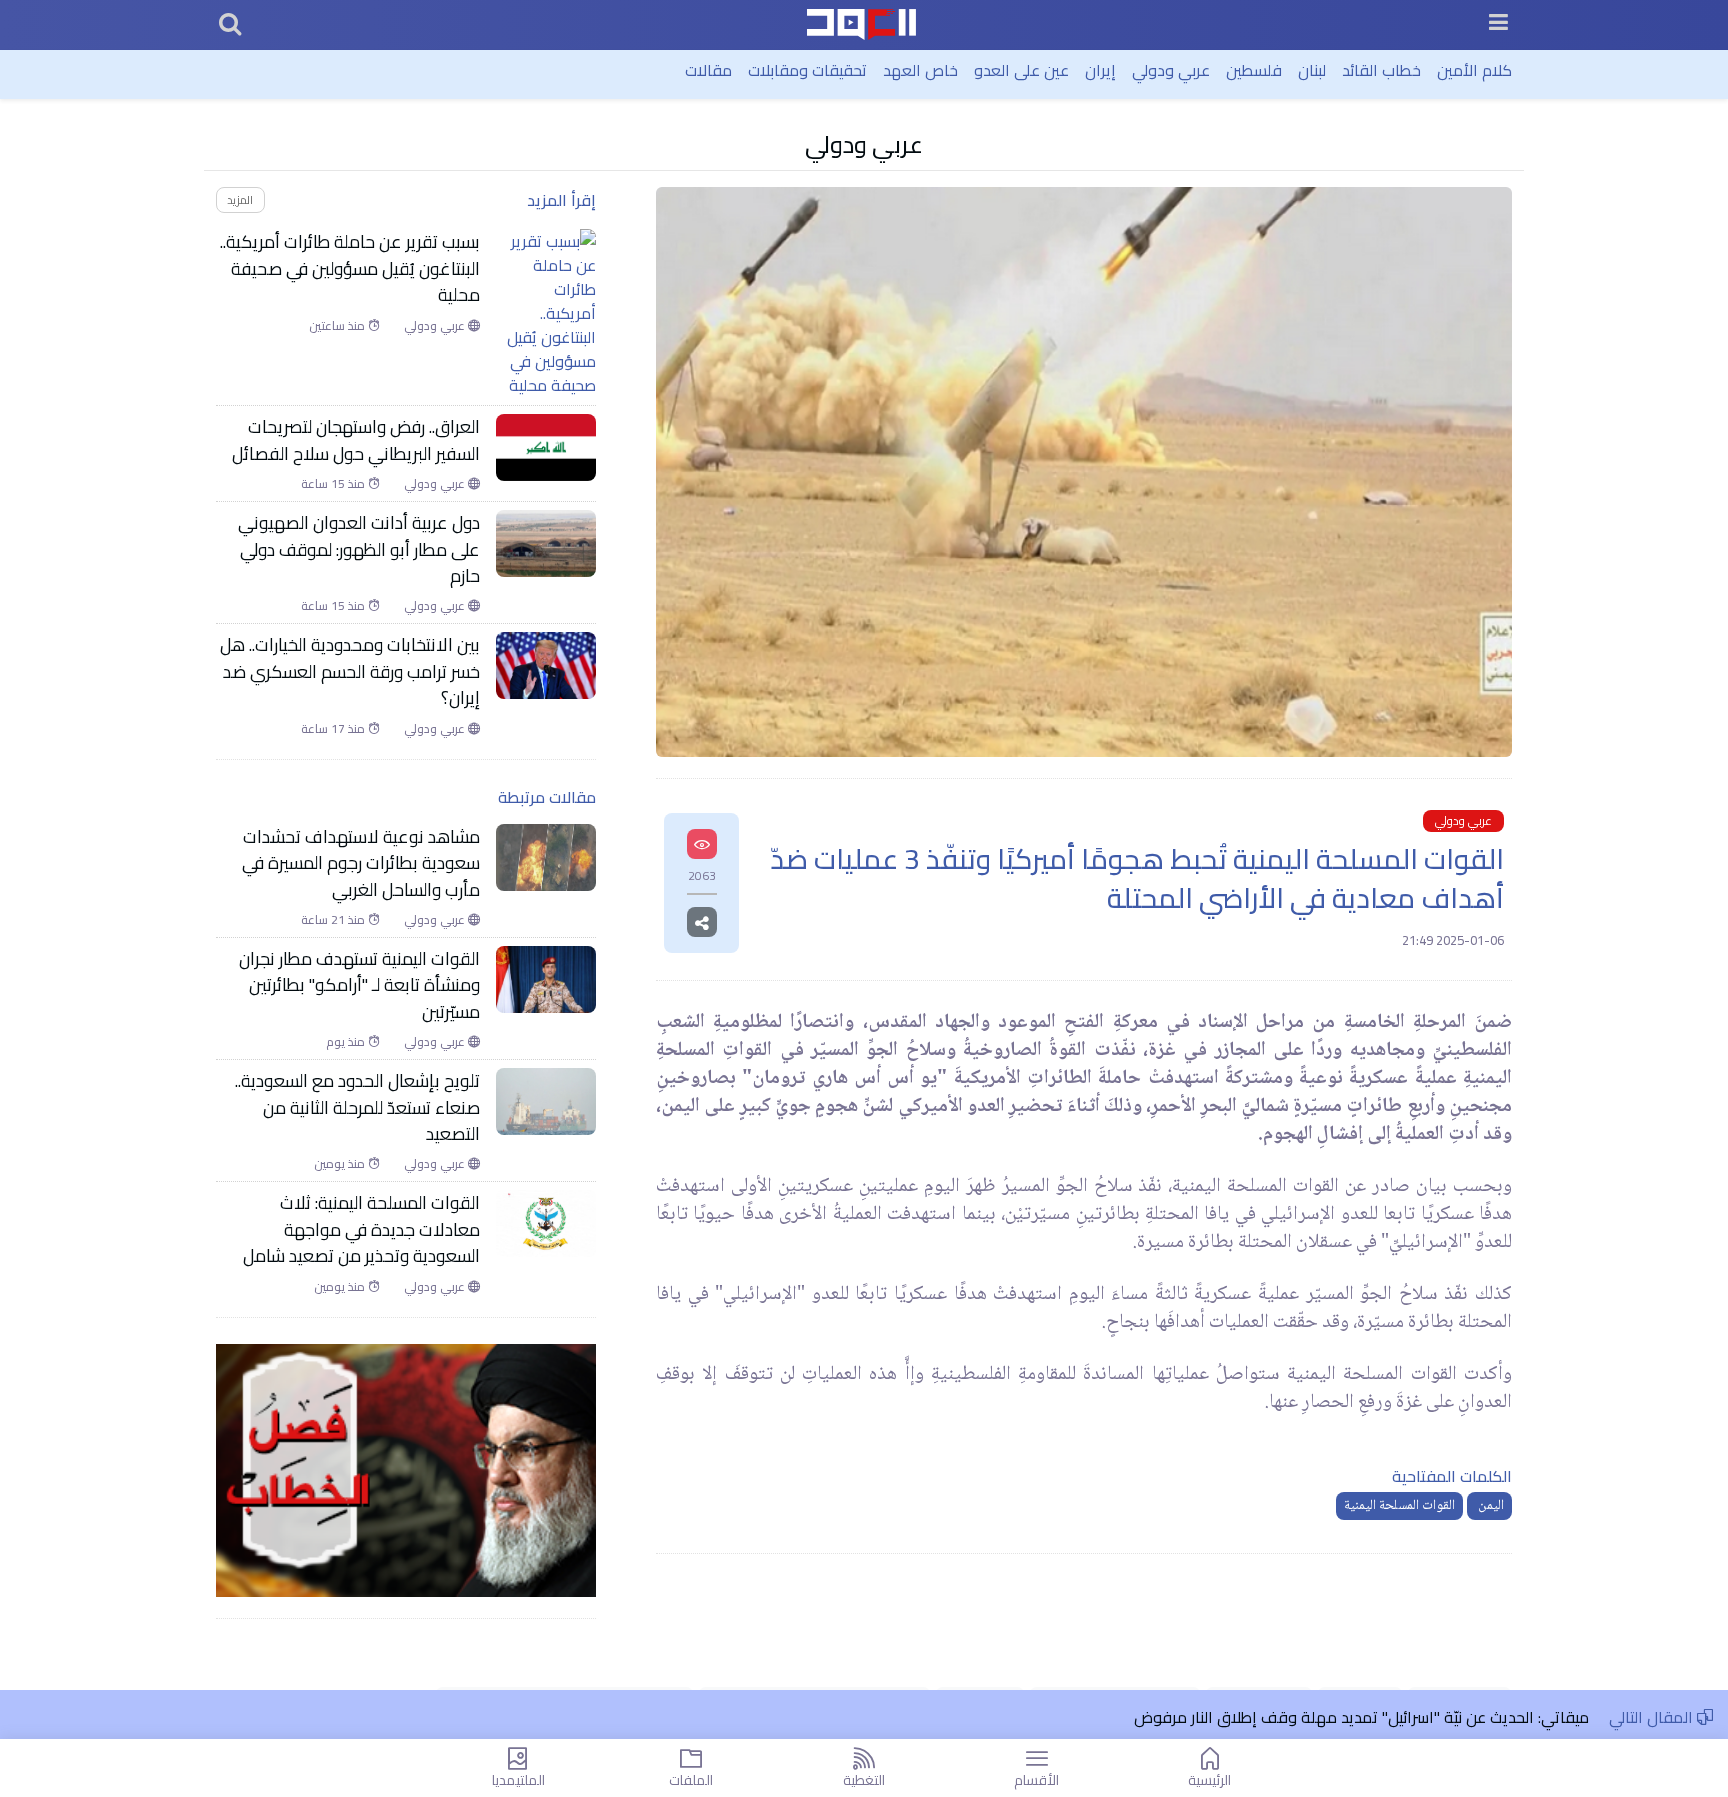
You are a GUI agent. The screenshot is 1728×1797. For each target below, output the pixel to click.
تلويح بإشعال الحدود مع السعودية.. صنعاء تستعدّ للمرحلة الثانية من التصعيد (357, 1107)
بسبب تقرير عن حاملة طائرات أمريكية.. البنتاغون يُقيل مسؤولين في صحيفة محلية (350, 268)
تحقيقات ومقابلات (807, 70)
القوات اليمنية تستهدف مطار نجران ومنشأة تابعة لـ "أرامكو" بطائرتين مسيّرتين (359, 985)
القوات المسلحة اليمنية (1399, 1506)
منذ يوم (347, 1042)
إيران (1100, 70)
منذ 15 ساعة (334, 484)
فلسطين (1254, 70)
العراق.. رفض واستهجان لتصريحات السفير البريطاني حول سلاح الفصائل (356, 440)
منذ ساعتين (338, 326)
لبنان (1312, 70)
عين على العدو (1021, 70)
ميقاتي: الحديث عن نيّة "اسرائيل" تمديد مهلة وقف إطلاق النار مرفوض (1361, 1717)
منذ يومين (341, 1164)
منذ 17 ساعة (334, 729)
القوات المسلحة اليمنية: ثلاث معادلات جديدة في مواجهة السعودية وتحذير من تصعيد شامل (361, 1229)
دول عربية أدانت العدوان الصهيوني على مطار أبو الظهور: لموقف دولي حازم (359, 549)
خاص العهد (920, 70)
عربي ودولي (1171, 70)
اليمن (1489, 1506)
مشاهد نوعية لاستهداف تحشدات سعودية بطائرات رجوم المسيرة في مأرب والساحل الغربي (361, 863)
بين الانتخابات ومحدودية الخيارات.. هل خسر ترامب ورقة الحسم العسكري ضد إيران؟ (350, 671)
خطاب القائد (1381, 70)
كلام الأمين (1474, 70)
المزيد (240, 199)
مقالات (708, 70)
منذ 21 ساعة (334, 920)
